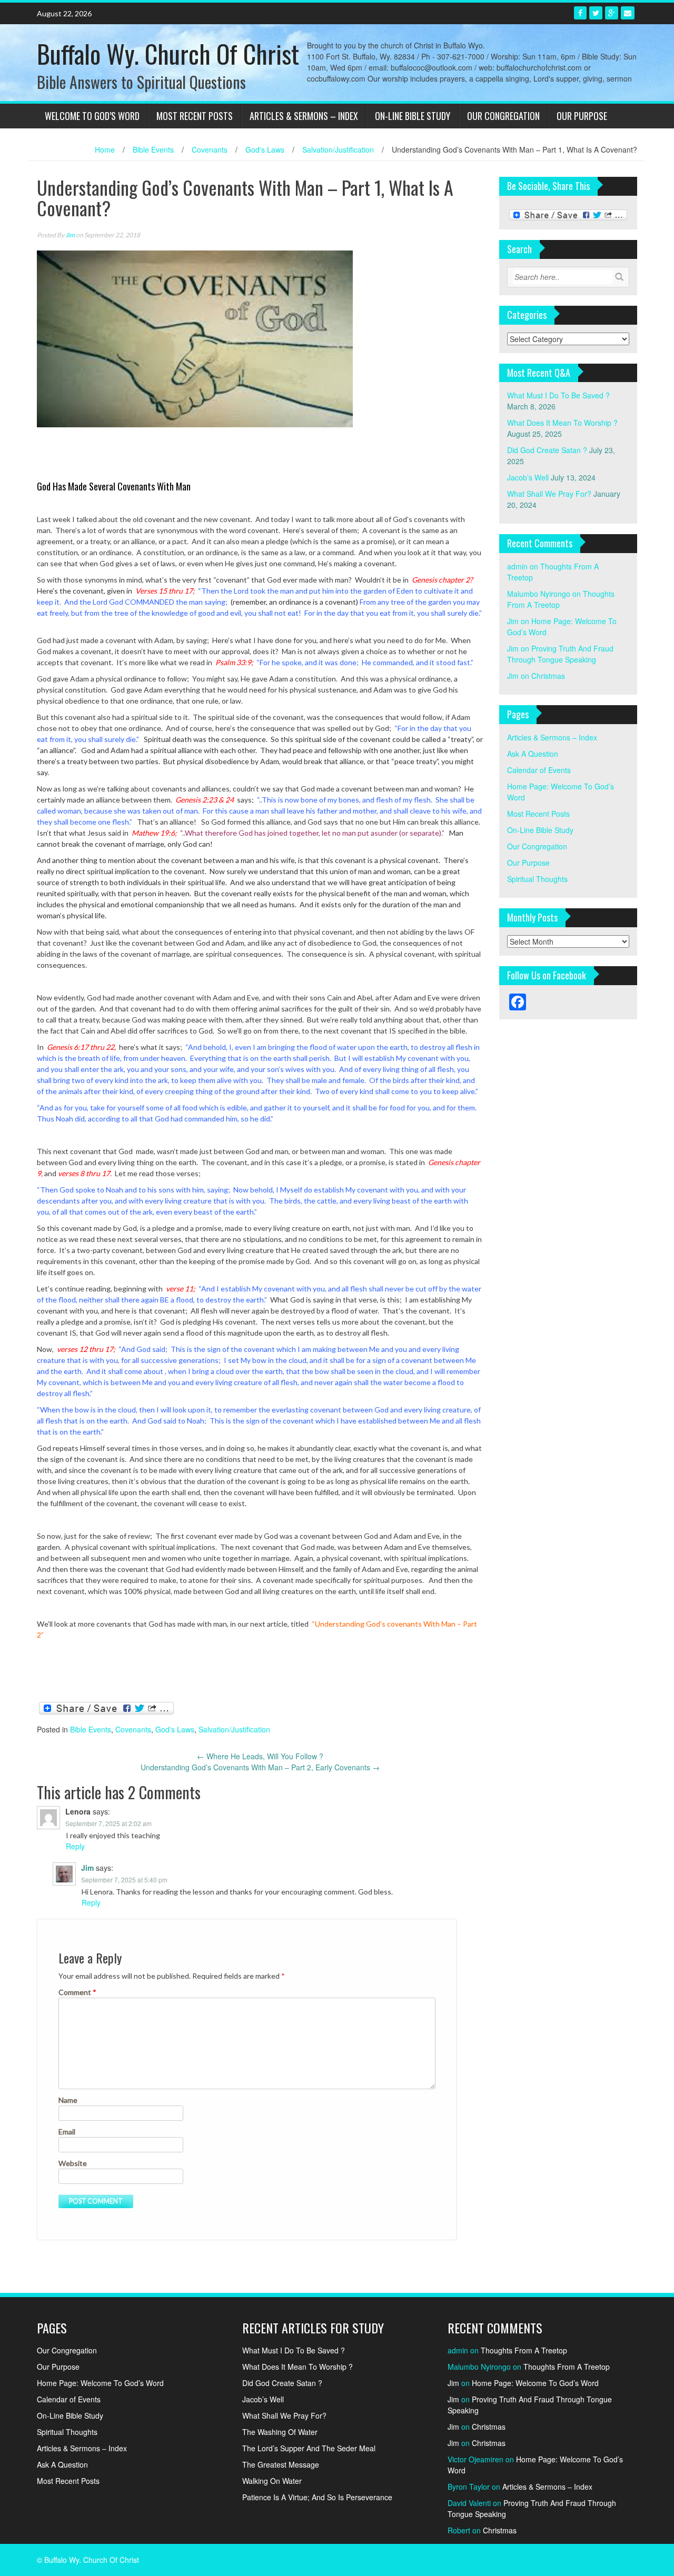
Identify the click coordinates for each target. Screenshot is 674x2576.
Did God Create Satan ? (547, 450)
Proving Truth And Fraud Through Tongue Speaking (560, 654)
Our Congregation (503, 116)
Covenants (210, 149)
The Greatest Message (281, 2464)
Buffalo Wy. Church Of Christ (168, 53)
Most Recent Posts (195, 116)
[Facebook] (580, 13)
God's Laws (265, 149)
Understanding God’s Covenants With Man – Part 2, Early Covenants (260, 1767)
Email (67, 2132)
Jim (70, 235)
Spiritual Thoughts (537, 879)
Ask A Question (533, 754)
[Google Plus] (612, 13)
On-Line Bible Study (413, 116)
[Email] (628, 13)
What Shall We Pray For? (549, 494)
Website (73, 2163)
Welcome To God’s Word (92, 116)
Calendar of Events (539, 770)
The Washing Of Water (280, 2432)
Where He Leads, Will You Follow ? (260, 1756)
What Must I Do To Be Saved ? (558, 395)
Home (105, 149)
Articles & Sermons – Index (304, 116)
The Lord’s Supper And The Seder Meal (309, 2448)
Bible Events (153, 149)
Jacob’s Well (528, 477)
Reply (75, 1846)
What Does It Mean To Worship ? (562, 423)
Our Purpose (582, 116)
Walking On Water (272, 2481)
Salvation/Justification (338, 149)
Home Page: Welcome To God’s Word (100, 2383)
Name (68, 2100)
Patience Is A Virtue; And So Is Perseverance (317, 2497)
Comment (77, 1992)
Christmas (548, 676)
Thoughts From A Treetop (524, 2350)
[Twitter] (596, 13)
